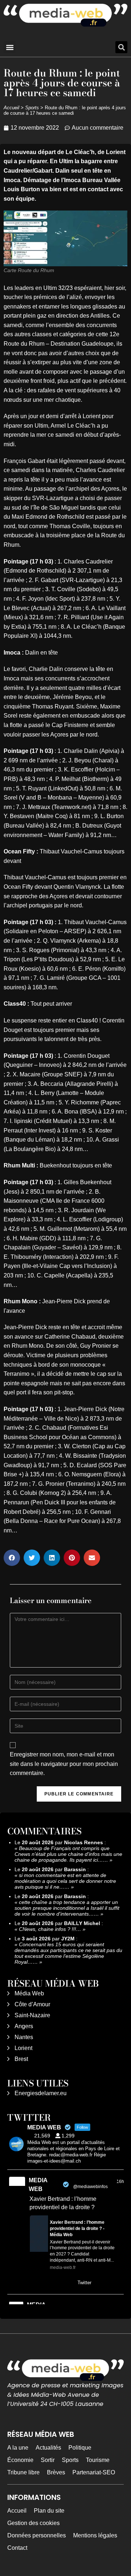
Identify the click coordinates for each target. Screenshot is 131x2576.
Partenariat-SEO (94, 2472)
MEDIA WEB (38, 2185)
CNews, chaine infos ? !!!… (50, 1929)
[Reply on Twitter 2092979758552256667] (34, 2284)
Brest (21, 2059)
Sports (32, 108)
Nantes (24, 2037)
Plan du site (49, 2511)
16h (120, 2182)
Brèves (56, 2472)
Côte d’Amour (32, 2004)
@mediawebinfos (90, 2187)
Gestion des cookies (33, 2523)
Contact (17, 2548)
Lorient (23, 2048)
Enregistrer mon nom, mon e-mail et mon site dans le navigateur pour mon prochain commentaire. (64, 1764)
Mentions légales (95, 2535)
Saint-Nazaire (32, 2015)
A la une (18, 2448)
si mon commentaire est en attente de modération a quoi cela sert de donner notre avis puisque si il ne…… (65, 1881)
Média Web (29, 1993)
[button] (10, 47)
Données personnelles (37, 2535)
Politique (80, 2448)
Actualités (48, 2448)
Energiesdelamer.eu (41, 2093)
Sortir (48, 2460)
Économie (20, 2460)
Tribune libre (23, 2472)
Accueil (11, 108)
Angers (24, 2026)
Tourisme (98, 2460)
